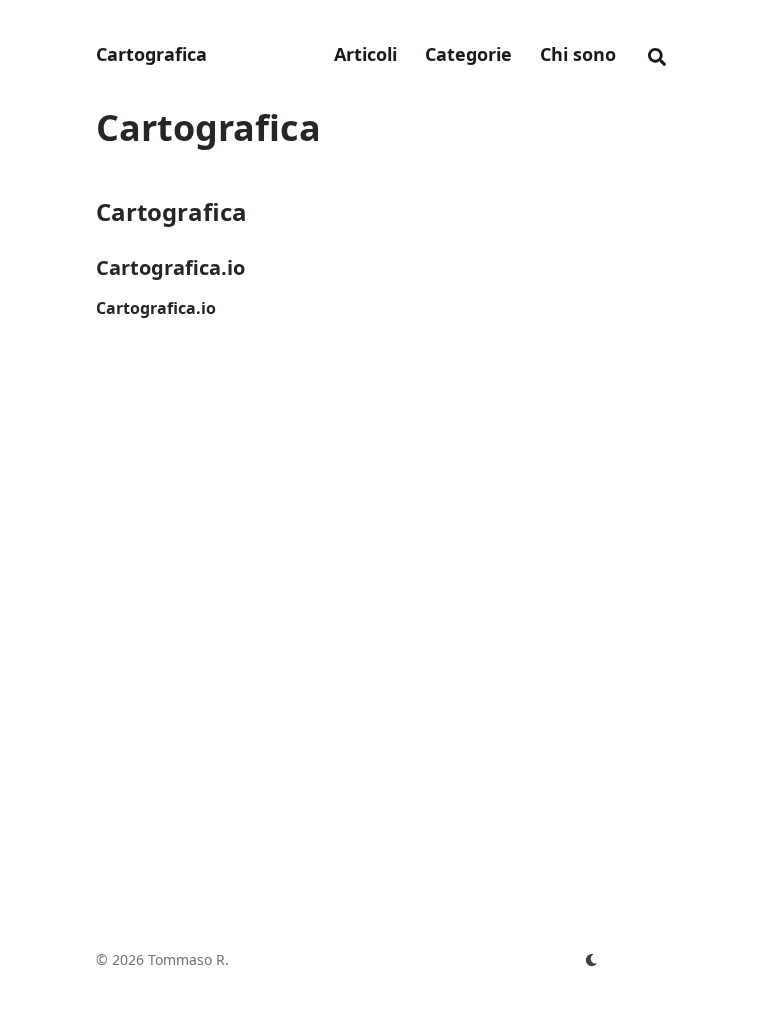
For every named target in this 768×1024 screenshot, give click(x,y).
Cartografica (151, 54)
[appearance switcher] (592, 960)
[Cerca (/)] (657, 54)
